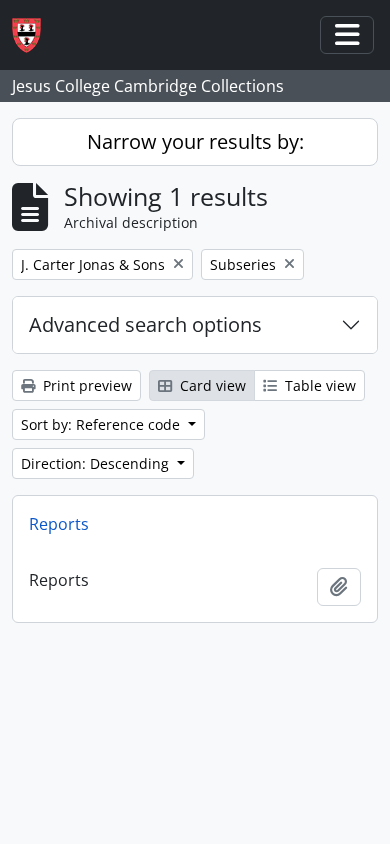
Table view (318, 385)
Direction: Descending (97, 463)
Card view (211, 385)
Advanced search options (145, 324)
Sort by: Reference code (102, 424)
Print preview (85, 385)
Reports (59, 524)
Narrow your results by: (195, 141)
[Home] (34, 35)
